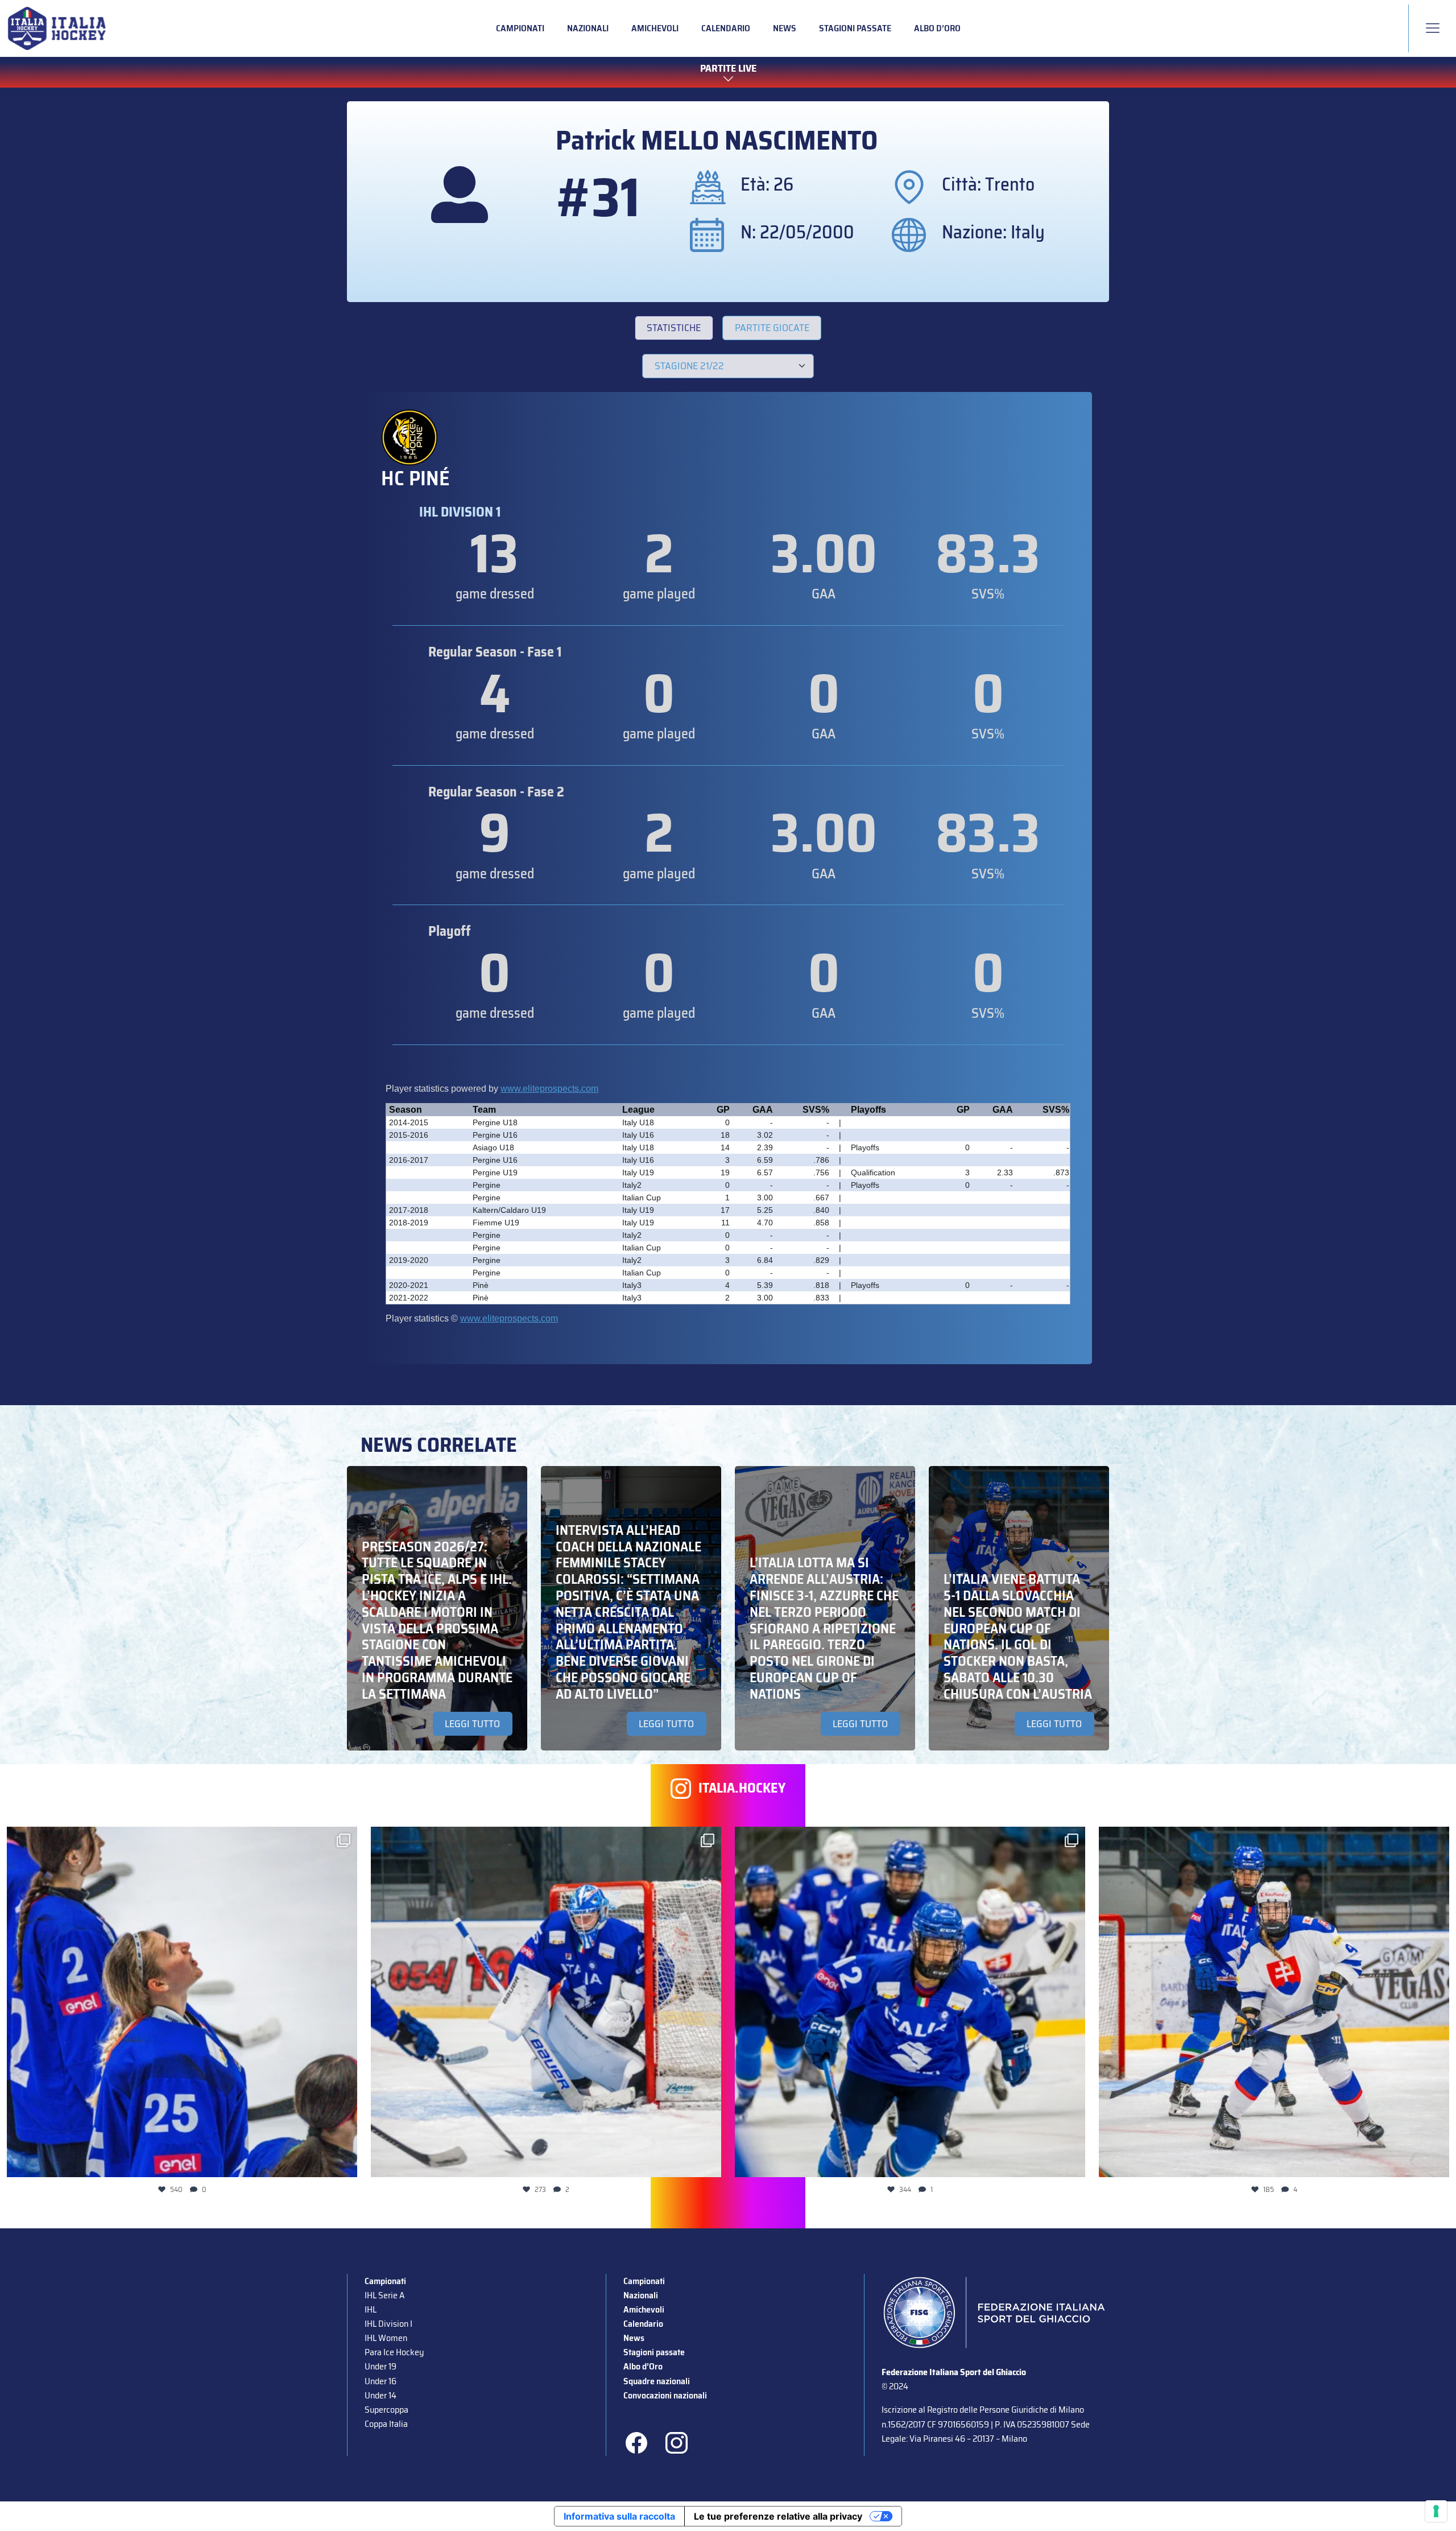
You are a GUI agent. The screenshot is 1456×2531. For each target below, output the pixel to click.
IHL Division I (388, 2324)
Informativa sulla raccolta (619, 2516)
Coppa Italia (386, 2424)
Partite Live (728, 69)
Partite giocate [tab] (772, 328)
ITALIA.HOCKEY (742, 1788)
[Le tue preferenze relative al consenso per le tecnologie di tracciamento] (1436, 2511)
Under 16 (380, 2381)
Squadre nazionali (657, 2381)
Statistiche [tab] (674, 328)
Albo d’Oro (937, 28)
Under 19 (380, 2366)
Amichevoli (655, 28)
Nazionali (588, 28)
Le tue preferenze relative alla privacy (778, 2516)
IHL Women (386, 2338)
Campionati (520, 28)
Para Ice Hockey (394, 2352)
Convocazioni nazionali (665, 2395)
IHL (371, 2309)
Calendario (726, 28)
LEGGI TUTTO (472, 1724)
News (785, 28)
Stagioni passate (855, 28)
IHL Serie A (384, 2295)
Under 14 (380, 2395)
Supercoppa (386, 2410)
